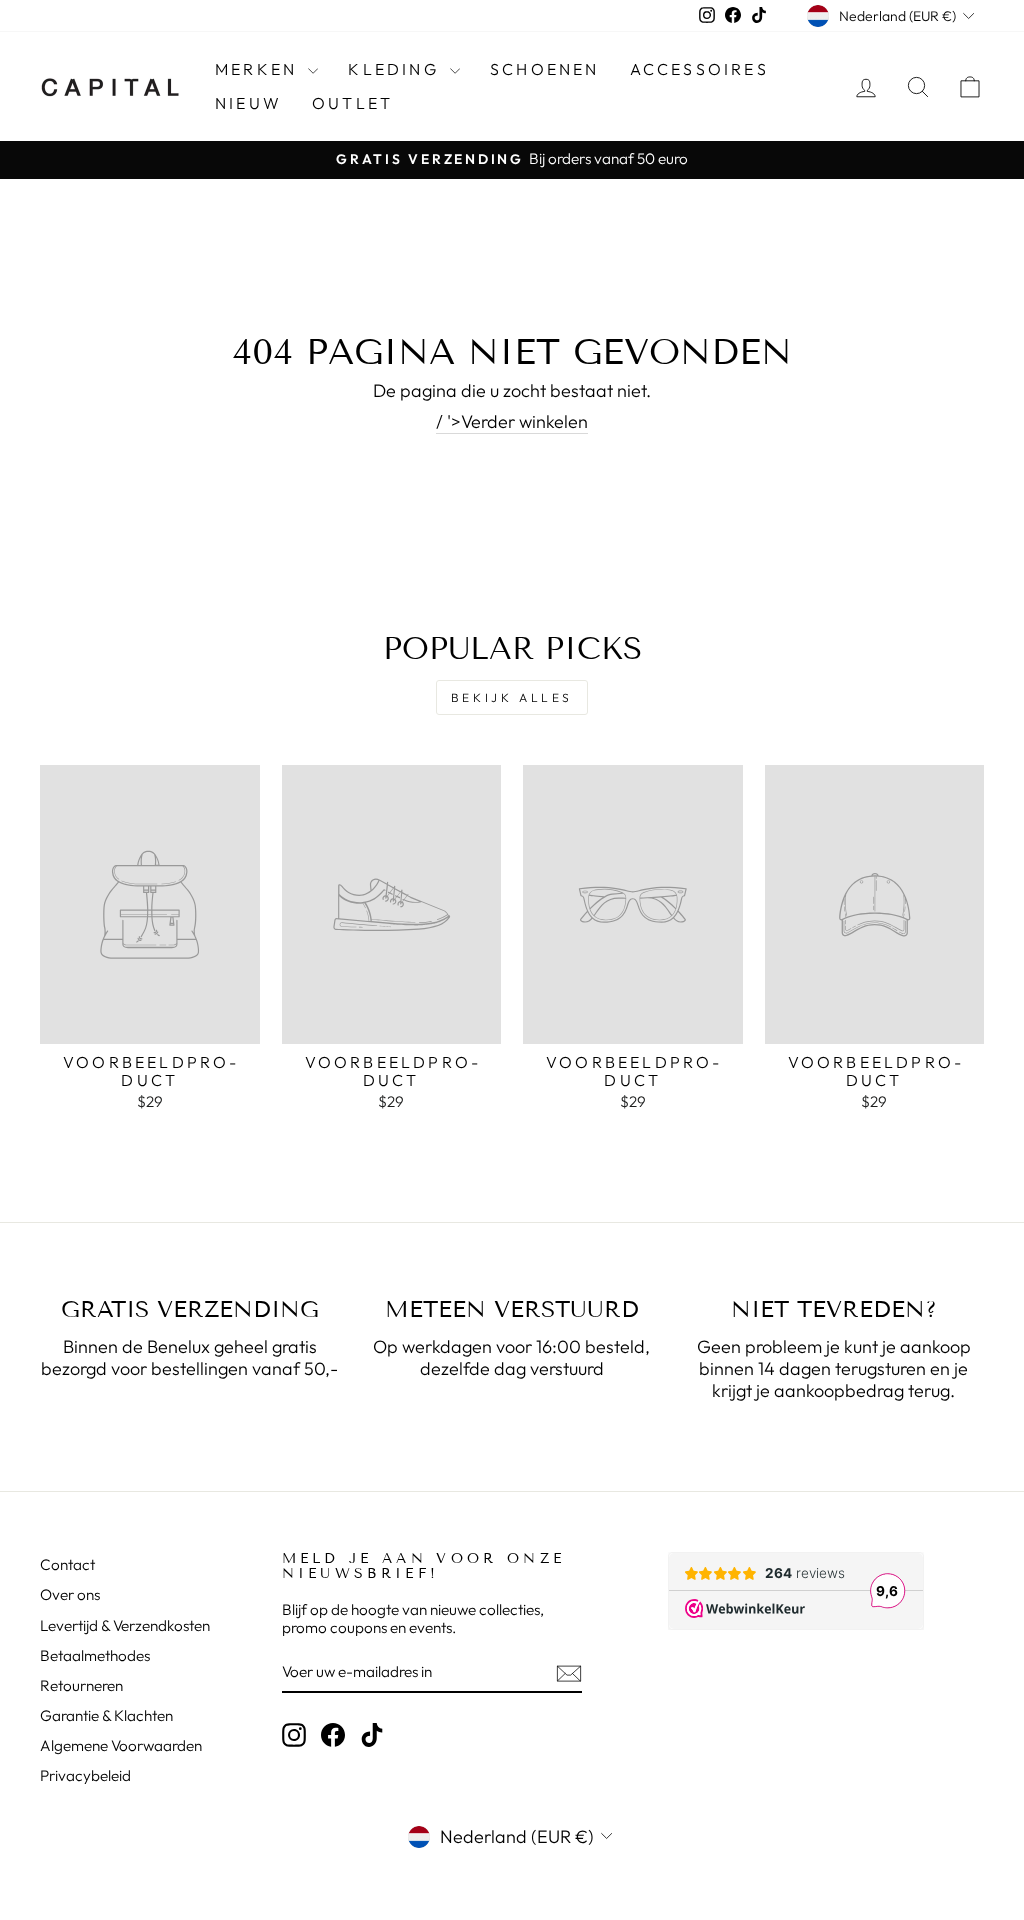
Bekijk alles (512, 697)
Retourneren (81, 1685)
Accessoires (699, 69)
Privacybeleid (85, 1775)
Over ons (70, 1594)
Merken (259, 69)
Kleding (396, 69)
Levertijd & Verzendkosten (125, 1625)
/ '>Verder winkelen (512, 422)
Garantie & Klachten (106, 1715)
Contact (67, 1564)
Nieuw (248, 103)
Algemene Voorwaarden (121, 1745)
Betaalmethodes (95, 1655)
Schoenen (545, 69)
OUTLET (352, 103)
